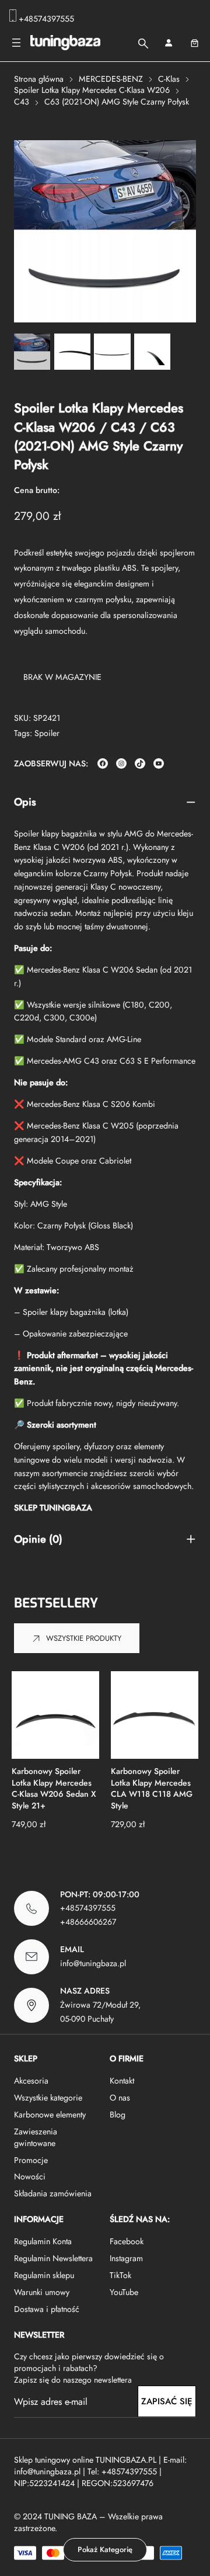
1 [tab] (34, 1836)
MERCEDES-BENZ (111, 79)
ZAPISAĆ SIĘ (167, 2401)
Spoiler (47, 733)
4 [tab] (95, 1836)
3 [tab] (75, 1836)
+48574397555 (46, 19)
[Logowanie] (168, 43)
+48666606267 (88, 1922)
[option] (72, 352)
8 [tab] (177, 1836)
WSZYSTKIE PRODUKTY (84, 1638)
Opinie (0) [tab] (38, 1539)
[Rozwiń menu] (16, 43)
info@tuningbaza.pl (93, 1963)
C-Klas (169, 79)
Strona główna (39, 79)
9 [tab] (105, 1848)
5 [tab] (116, 1836)
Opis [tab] (25, 802)
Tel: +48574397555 (122, 2471)
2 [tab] (54, 1836)
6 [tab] (136, 1836)
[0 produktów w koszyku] (195, 43)
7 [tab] (156, 1836)
